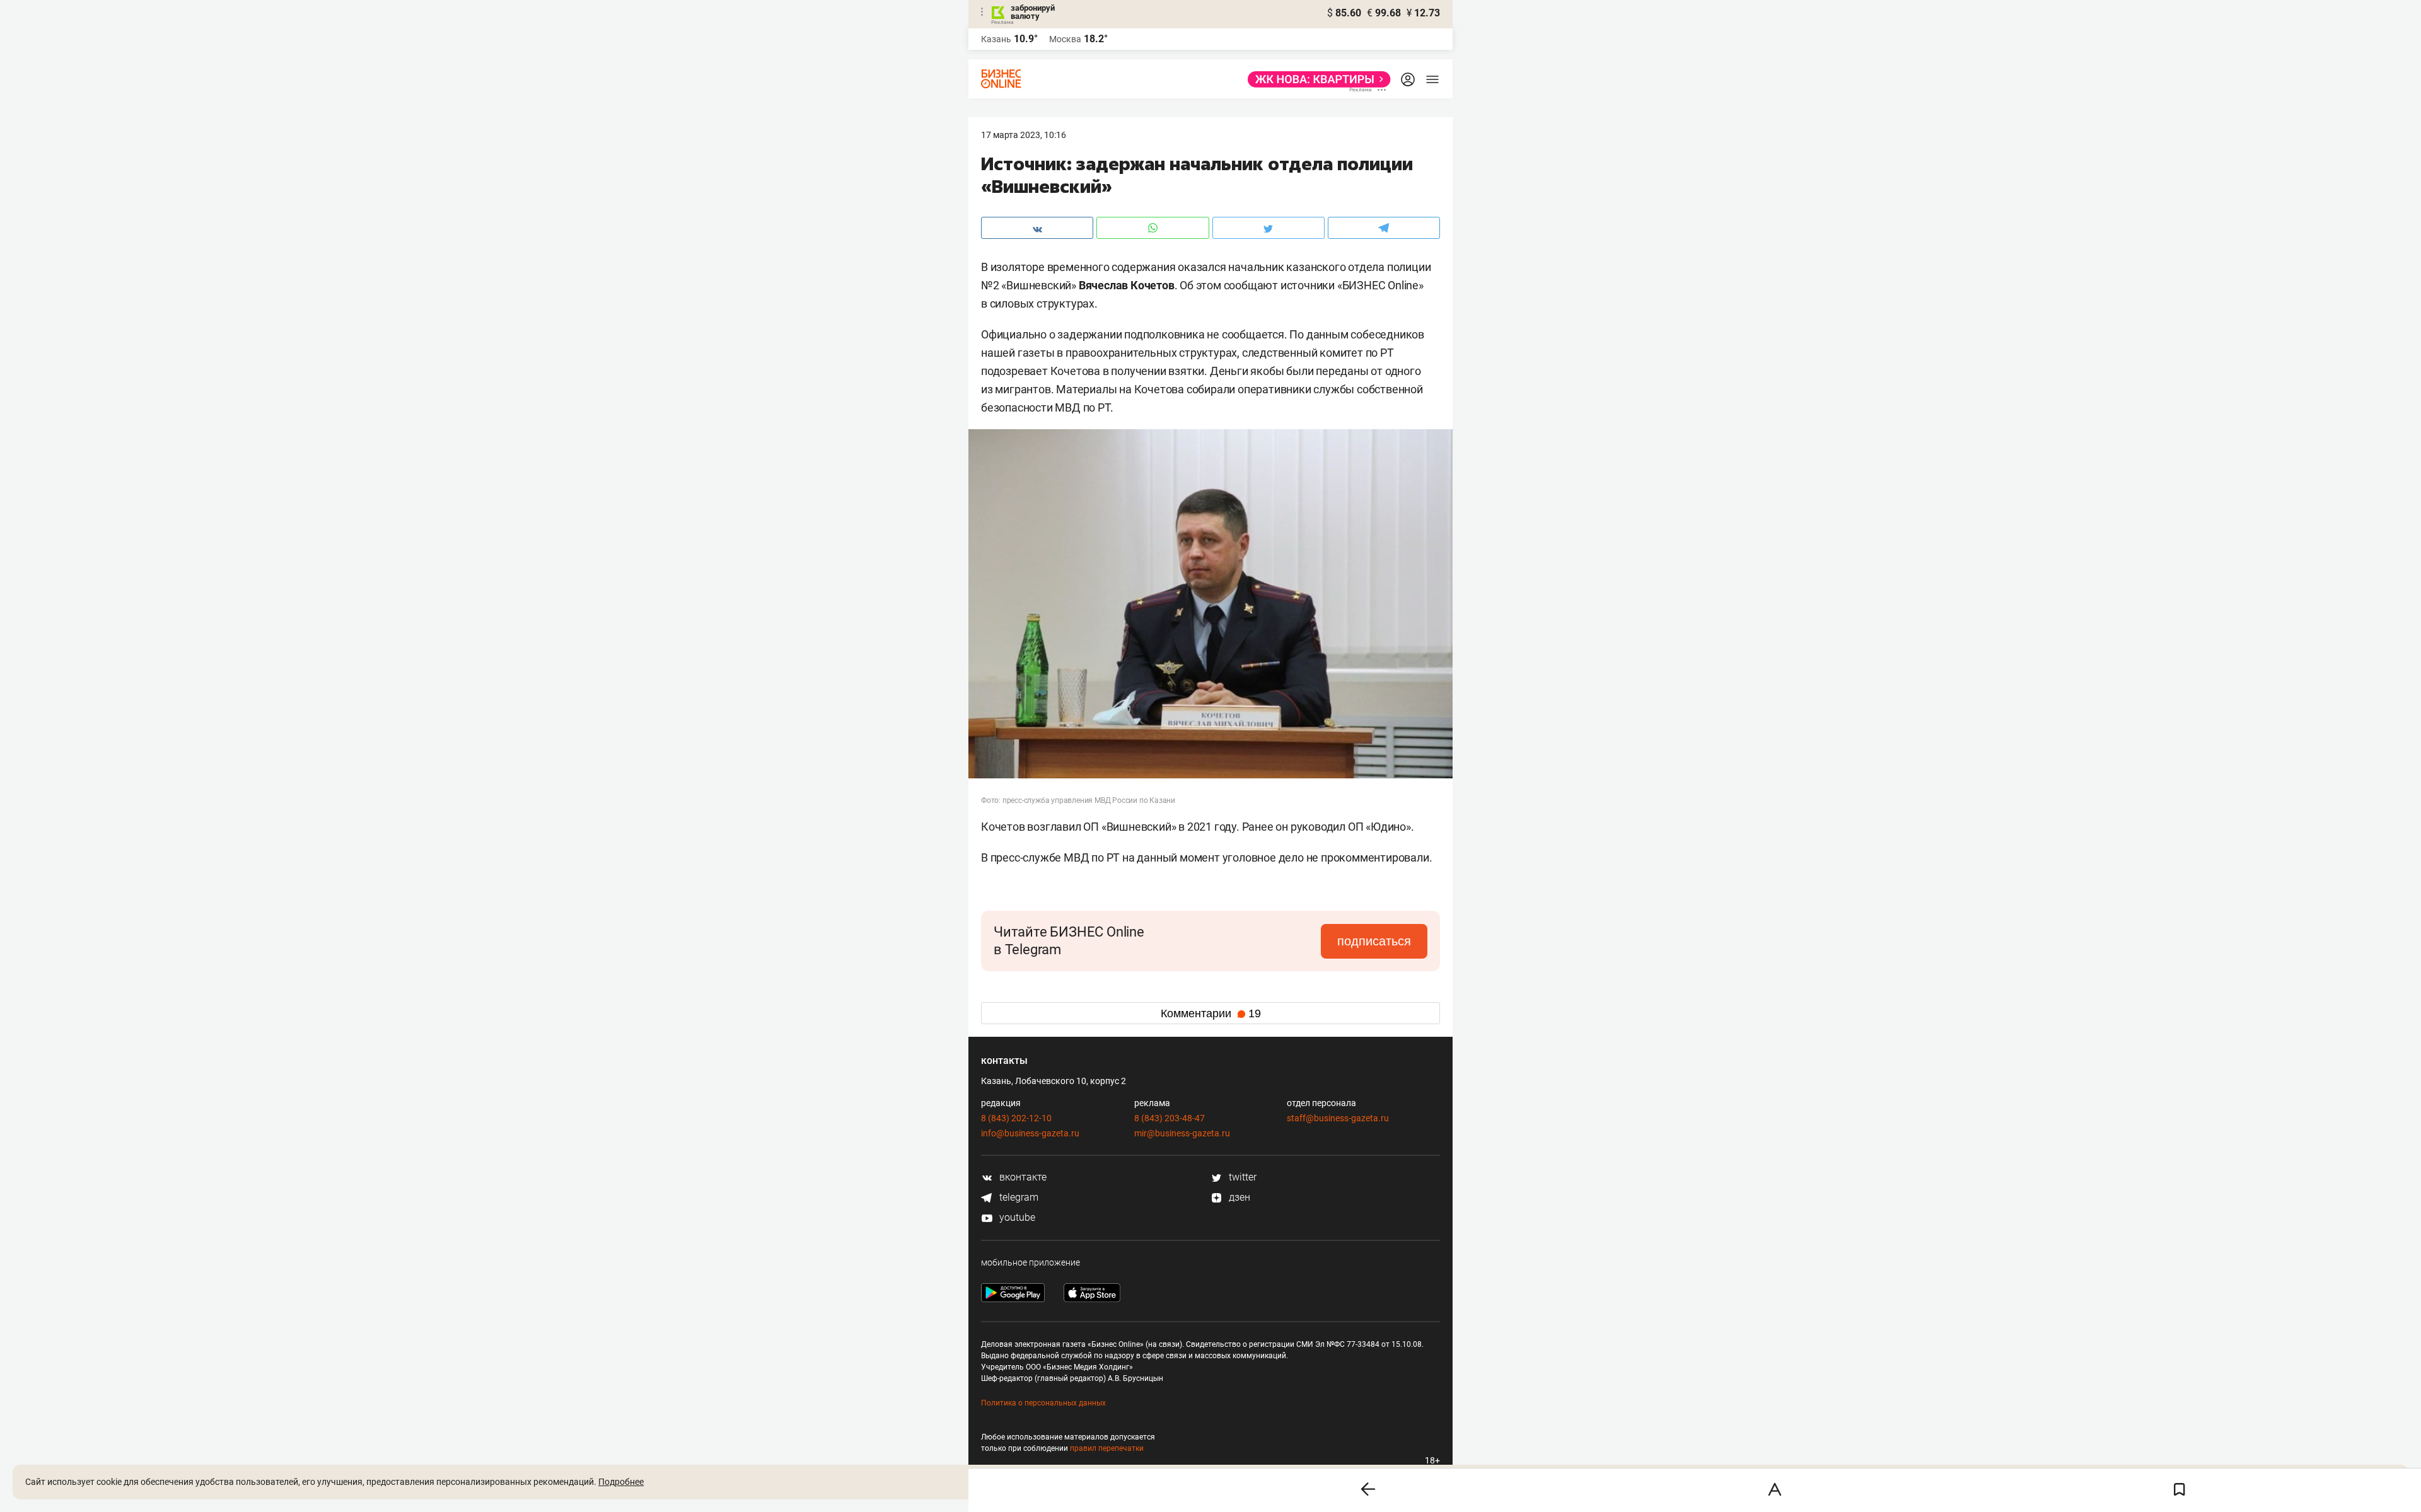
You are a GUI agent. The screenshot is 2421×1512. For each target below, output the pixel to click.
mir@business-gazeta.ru (1182, 1133)
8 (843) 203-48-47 (1170, 1118)
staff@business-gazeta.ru (1338, 1118)
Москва (1065, 39)
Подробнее (621, 1482)
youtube (1016, 1217)
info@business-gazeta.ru (1030, 1133)
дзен (1238, 1197)
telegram (1018, 1197)
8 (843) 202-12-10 (1016, 1118)
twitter (1241, 1177)
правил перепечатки (1107, 1448)
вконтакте (1022, 1177)
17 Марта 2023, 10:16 (1024, 135)
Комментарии (1211, 1013)
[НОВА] (1315, 79)
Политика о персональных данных (1043, 1403)
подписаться (1374, 941)
